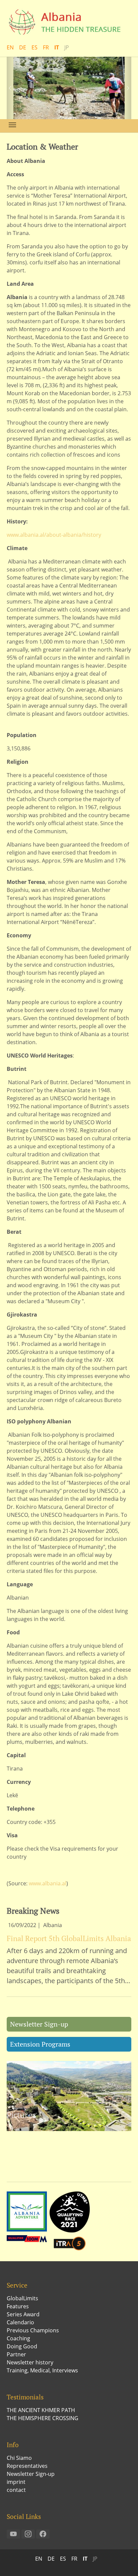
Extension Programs (40, 2044)
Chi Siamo (19, 2458)
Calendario (20, 2322)
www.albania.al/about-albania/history (54, 535)
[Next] (125, 88)
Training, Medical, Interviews (42, 2370)
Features (18, 2306)
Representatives (27, 2466)
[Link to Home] (69, 22)
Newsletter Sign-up (39, 2024)
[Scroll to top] (123, 2561)
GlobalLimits (22, 2298)
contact (16, 2490)
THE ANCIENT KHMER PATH (41, 2410)
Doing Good (22, 2346)
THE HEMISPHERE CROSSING (43, 2418)
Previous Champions (33, 2330)
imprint (16, 2482)
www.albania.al (48, 1883)
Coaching (18, 2338)
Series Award (23, 2314)
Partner (16, 2354)
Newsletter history (30, 2362)
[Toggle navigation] (12, 125)
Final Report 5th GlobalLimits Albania (69, 1938)
